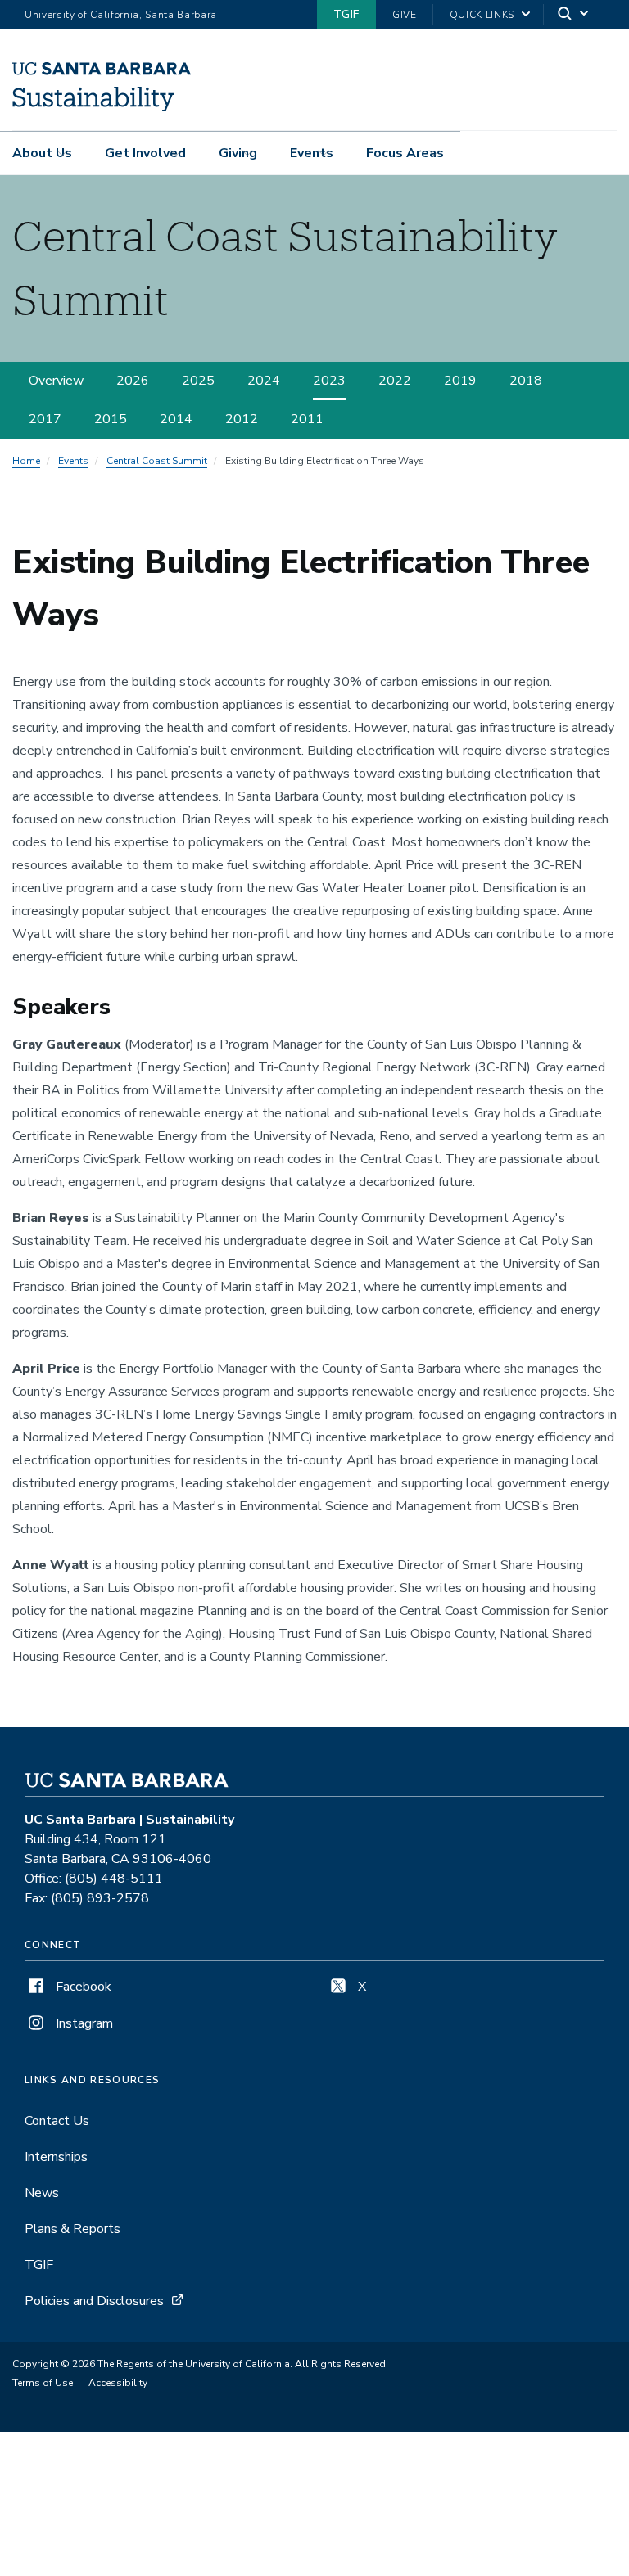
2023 (329, 381)
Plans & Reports (72, 2229)
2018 (526, 381)
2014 (176, 419)
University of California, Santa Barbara (121, 15)
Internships (56, 2157)
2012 (242, 419)
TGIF (346, 14)
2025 (198, 381)
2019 (460, 381)
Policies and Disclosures (94, 2301)
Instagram (83, 2023)
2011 (307, 419)
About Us (42, 153)
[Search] (574, 15)
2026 (133, 381)
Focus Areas (405, 153)
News (42, 2193)
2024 (264, 381)
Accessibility (118, 2383)
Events (312, 153)
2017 (45, 419)
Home (26, 461)
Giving (238, 153)
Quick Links (482, 15)
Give (405, 15)
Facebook (82, 1987)
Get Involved (145, 153)
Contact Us (57, 2121)
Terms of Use (43, 2383)
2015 (111, 419)
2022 (395, 381)
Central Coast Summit (157, 461)
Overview (56, 381)
